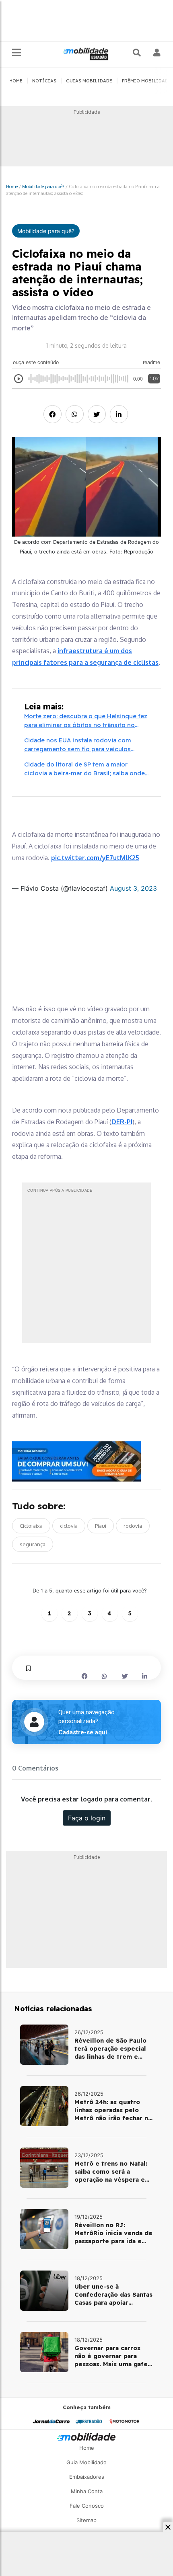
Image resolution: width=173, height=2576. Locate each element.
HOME (16, 81)
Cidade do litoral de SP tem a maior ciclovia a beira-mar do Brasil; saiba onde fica (84, 769)
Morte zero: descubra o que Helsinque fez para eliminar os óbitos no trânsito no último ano (86, 721)
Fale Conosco (87, 2506)
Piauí (101, 1526)
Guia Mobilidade (86, 2462)
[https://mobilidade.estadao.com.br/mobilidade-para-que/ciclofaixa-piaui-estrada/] (44, 2045)
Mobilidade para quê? (43, 186)
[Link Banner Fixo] (86, 1461)
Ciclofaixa (31, 1526)
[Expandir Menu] (16, 53)
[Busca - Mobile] (138, 53)
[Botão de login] (157, 53)
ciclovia (69, 1526)
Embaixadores (87, 2477)
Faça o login (87, 1818)
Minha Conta (87, 2491)
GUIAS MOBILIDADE (89, 81)
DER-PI (122, 1122)
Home (12, 186)
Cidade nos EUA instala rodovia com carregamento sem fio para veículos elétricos (78, 745)
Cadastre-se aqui (83, 1732)
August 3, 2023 (133, 888)
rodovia (133, 1526)
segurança (33, 1544)
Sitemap (86, 2520)
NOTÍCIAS (44, 81)
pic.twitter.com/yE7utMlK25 (95, 858)
